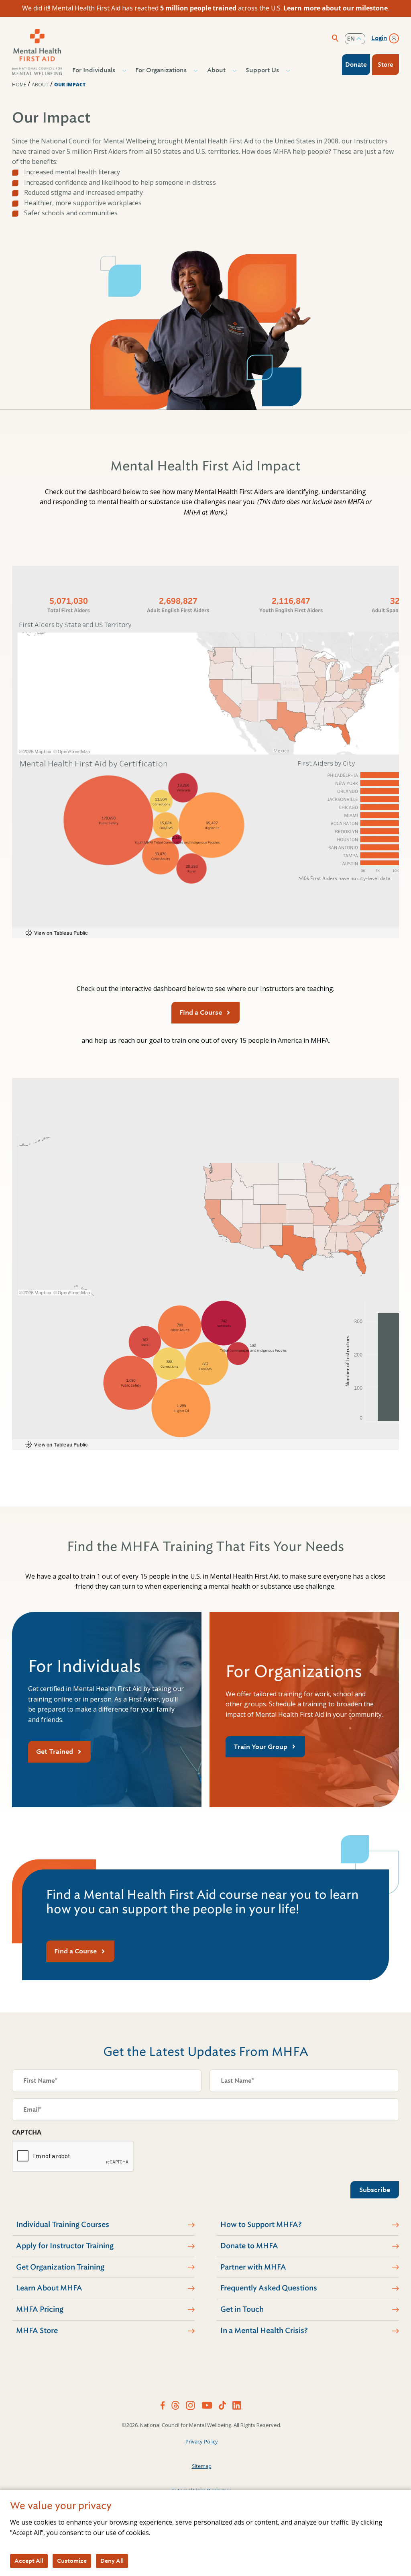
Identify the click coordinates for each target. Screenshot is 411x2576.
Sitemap (202, 2466)
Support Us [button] (262, 70)
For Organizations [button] (161, 70)
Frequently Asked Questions (269, 2288)
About (40, 85)
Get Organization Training (60, 2267)
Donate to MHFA (249, 2246)
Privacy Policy (202, 2441)
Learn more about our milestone (336, 8)
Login (379, 38)
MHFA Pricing (40, 2309)
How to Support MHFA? (261, 2225)
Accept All (29, 2561)
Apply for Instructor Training (65, 2246)
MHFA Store (37, 2331)
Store (386, 65)
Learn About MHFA (49, 2288)
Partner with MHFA (253, 2267)
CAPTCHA (27, 2132)
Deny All (112, 2561)
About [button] (216, 70)
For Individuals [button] (94, 70)
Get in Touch (242, 2309)
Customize (72, 2561)
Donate (356, 65)
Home (19, 85)
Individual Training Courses (63, 2225)
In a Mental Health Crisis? (264, 2331)
